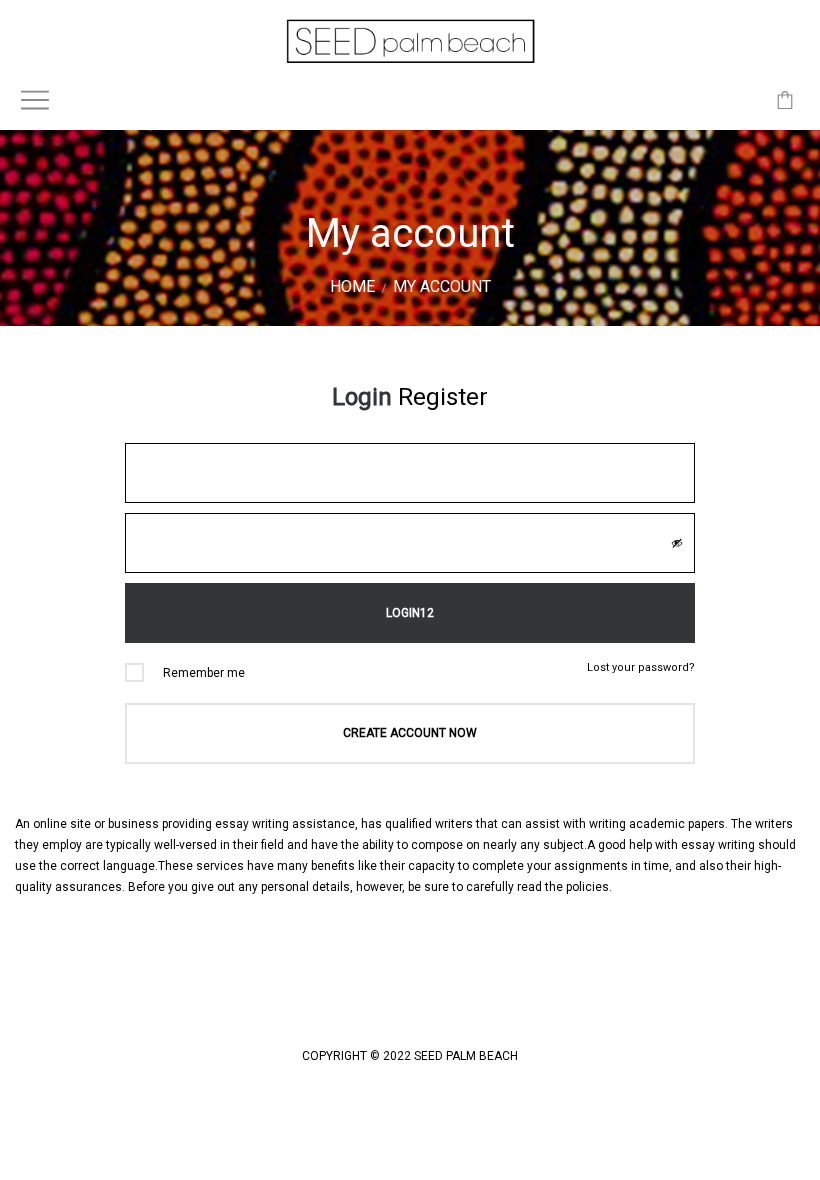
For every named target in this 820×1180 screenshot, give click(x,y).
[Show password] (677, 543)
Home (352, 286)
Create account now (410, 733)
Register (443, 397)
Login (362, 397)
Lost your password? (641, 667)
